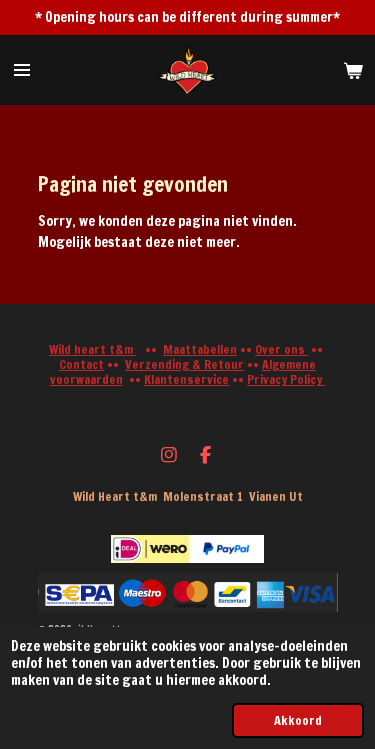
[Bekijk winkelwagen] (353, 70)
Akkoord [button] (298, 720)
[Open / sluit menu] (22, 70)
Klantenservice (186, 379)
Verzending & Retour (184, 364)
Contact (81, 364)
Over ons (281, 349)
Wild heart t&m (92, 349)
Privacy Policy (286, 379)
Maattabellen (200, 349)
